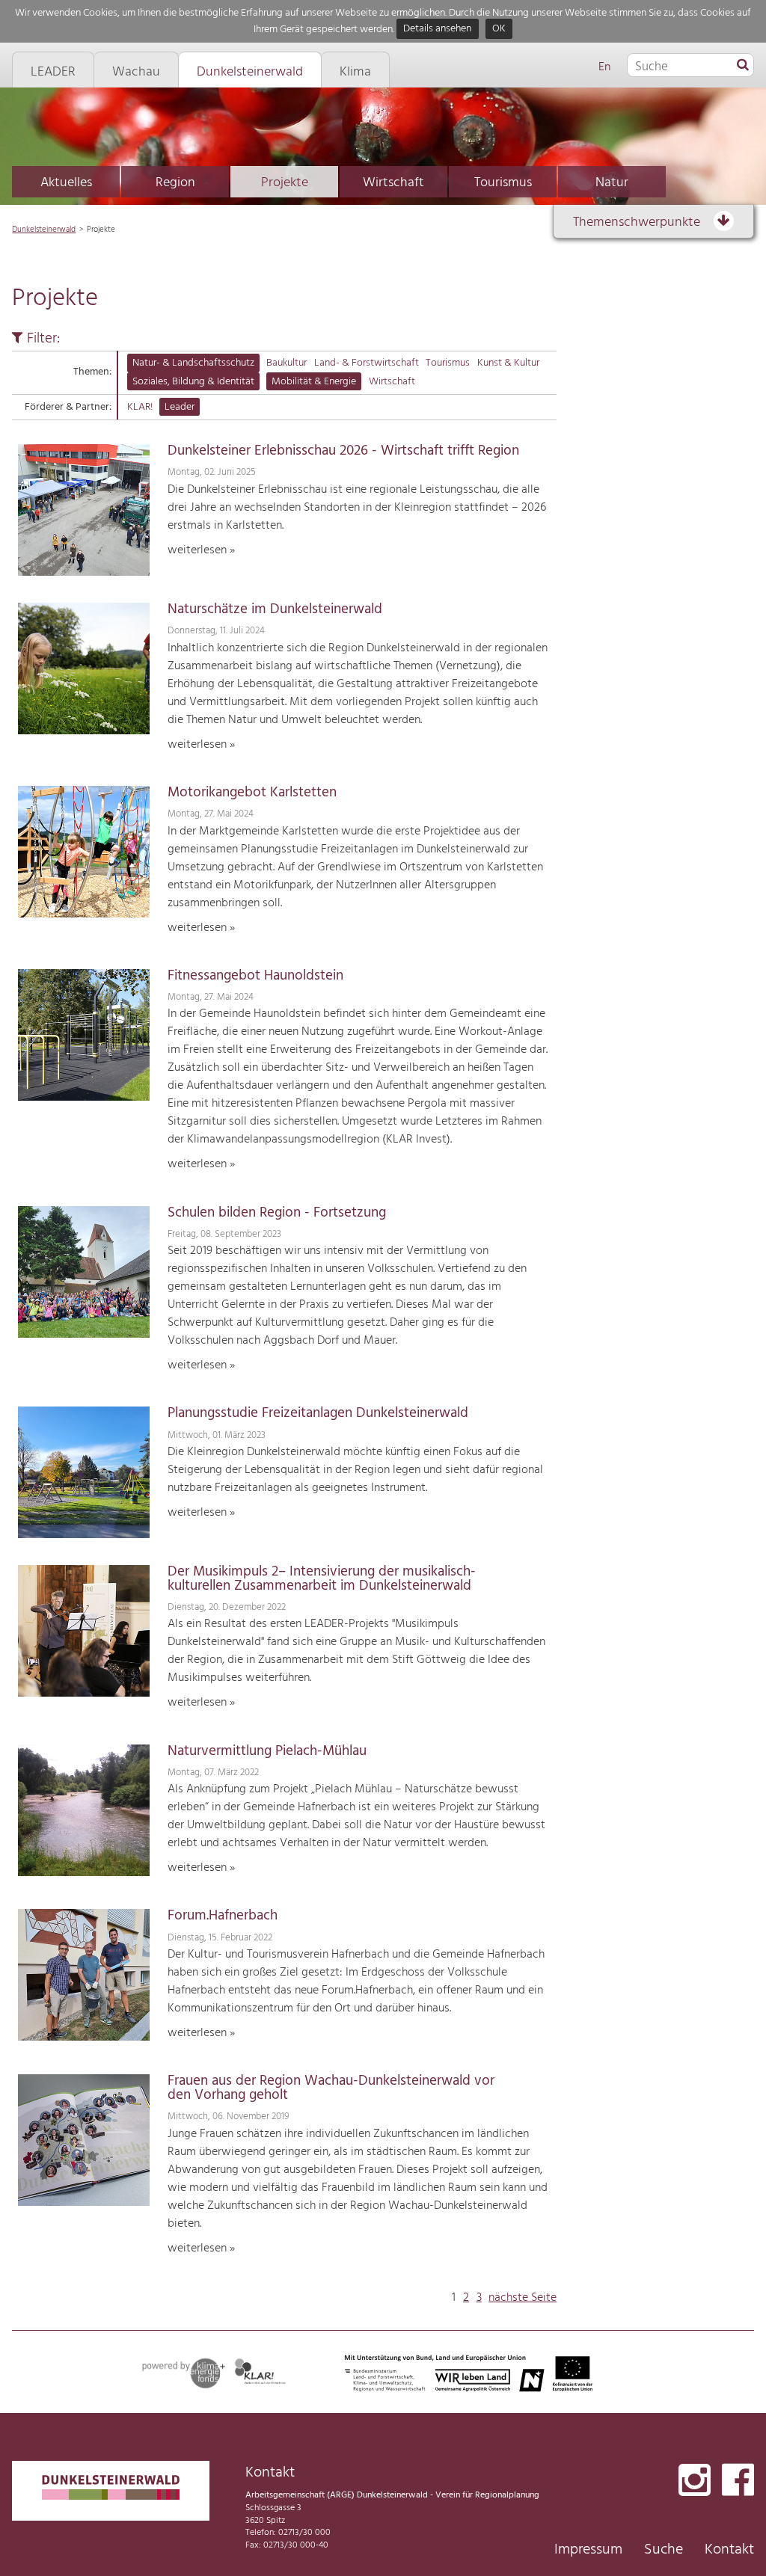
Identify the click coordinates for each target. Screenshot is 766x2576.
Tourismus (503, 183)
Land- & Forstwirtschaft (367, 363)
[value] (743, 66)
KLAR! (140, 407)
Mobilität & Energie (314, 382)
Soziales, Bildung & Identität (193, 382)
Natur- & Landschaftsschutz (193, 363)
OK (499, 30)
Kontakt (729, 2550)
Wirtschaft (393, 183)
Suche (664, 2550)
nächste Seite (523, 2298)
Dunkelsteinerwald (44, 230)
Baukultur (287, 363)
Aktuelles (66, 183)
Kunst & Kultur (508, 363)
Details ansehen (437, 30)
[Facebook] (738, 2481)
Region (175, 183)
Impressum (588, 2550)
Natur (612, 183)
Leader (180, 407)
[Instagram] (695, 2481)
